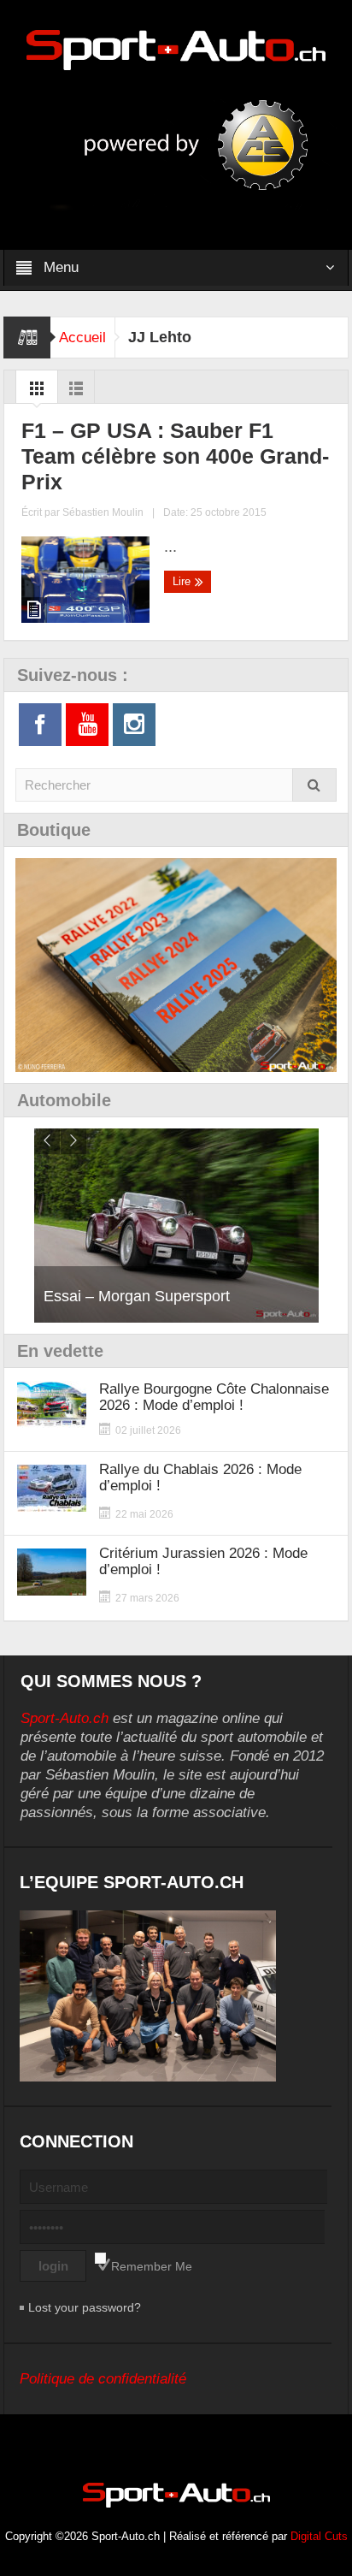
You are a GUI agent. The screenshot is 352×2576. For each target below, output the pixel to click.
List (76, 393)
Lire (183, 581)
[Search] (314, 785)
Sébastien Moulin (103, 512)
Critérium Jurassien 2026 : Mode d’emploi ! (203, 1561)
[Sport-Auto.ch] (176, 49)
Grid (37, 393)
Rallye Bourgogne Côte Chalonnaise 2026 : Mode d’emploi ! (214, 1397)
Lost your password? (85, 2307)
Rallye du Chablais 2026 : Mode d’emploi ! (200, 1477)
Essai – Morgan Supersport (137, 1296)
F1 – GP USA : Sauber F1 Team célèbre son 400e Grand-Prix (175, 456)
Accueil (82, 338)
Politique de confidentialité (103, 2379)
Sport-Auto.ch (65, 1718)
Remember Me (152, 2266)
